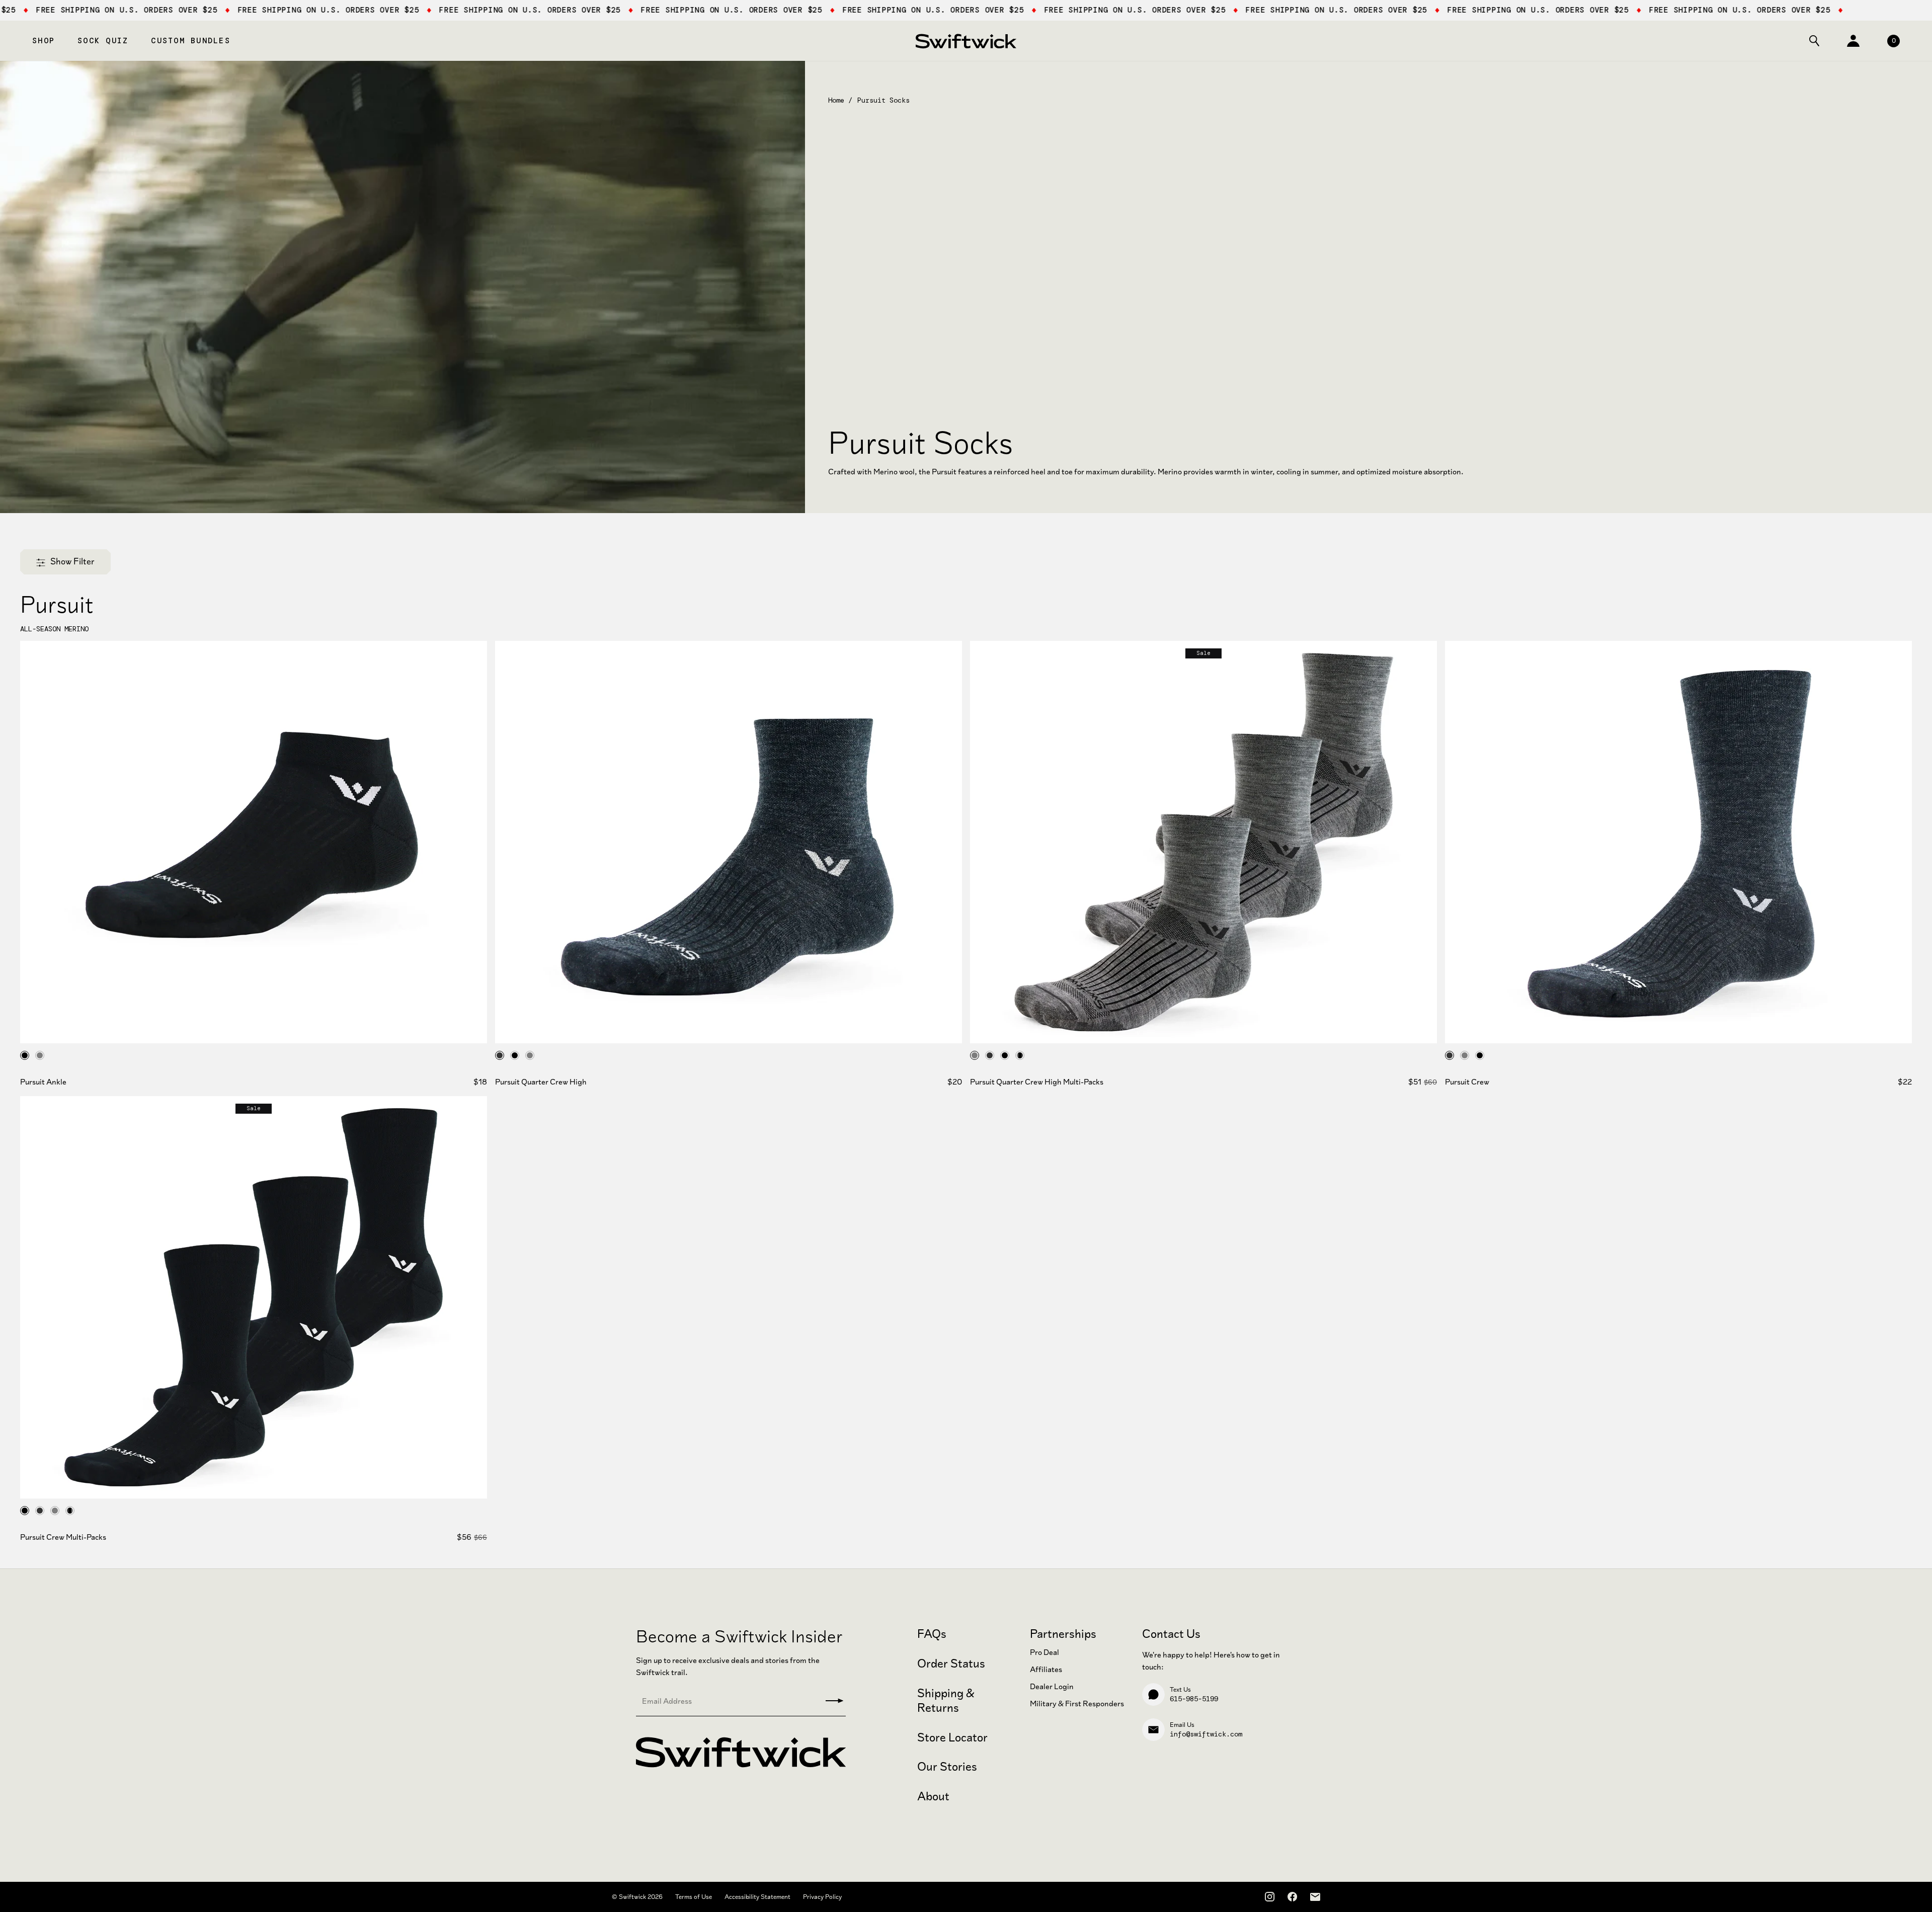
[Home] (966, 40)
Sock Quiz (103, 41)
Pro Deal (1044, 1652)
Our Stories (947, 1767)
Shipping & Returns (946, 1700)
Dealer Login (1052, 1686)
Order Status (951, 1664)
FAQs (932, 1634)
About (933, 1796)
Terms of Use (694, 1897)
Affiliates (1046, 1669)
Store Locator (952, 1737)
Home (836, 100)
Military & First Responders (1077, 1703)
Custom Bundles (191, 41)
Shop (44, 41)
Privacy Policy (822, 1897)
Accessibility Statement (757, 1897)
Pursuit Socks (883, 100)
